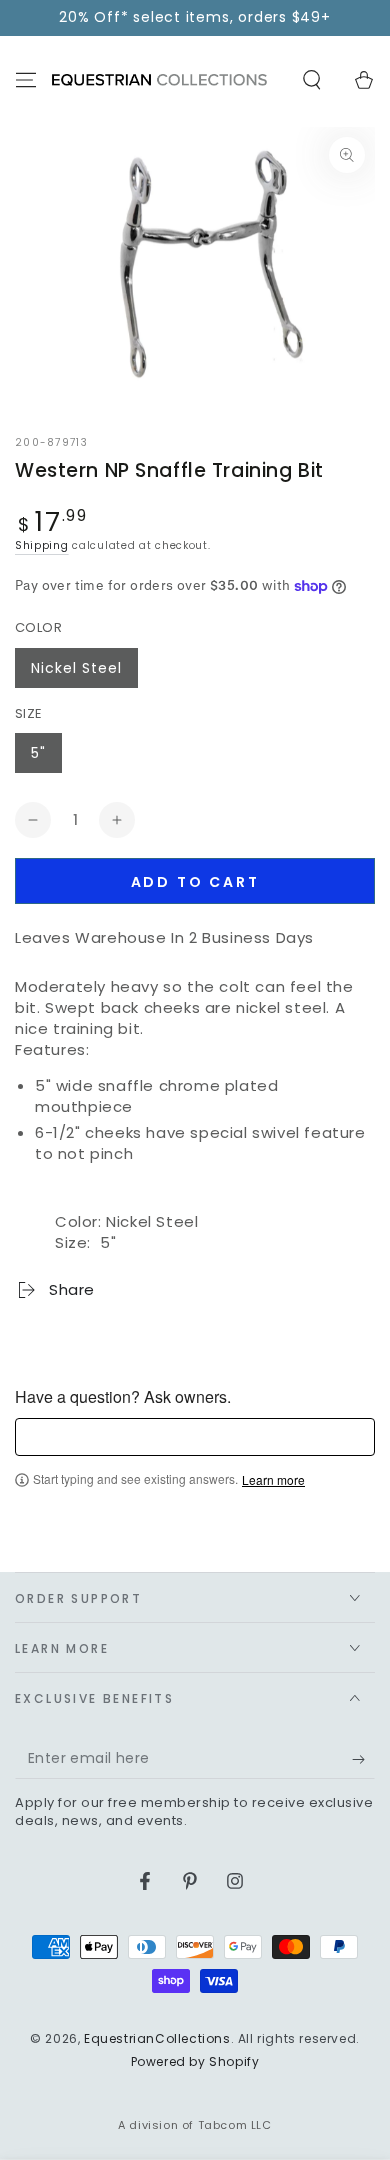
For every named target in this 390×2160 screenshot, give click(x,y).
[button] (312, 80)
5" (38, 753)
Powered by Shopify (195, 2062)
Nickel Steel (76, 668)
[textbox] (195, 1437)
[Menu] (26, 80)
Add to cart (195, 882)
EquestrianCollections (157, 2038)
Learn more (273, 1480)
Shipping (42, 545)
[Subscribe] (363, 1759)
